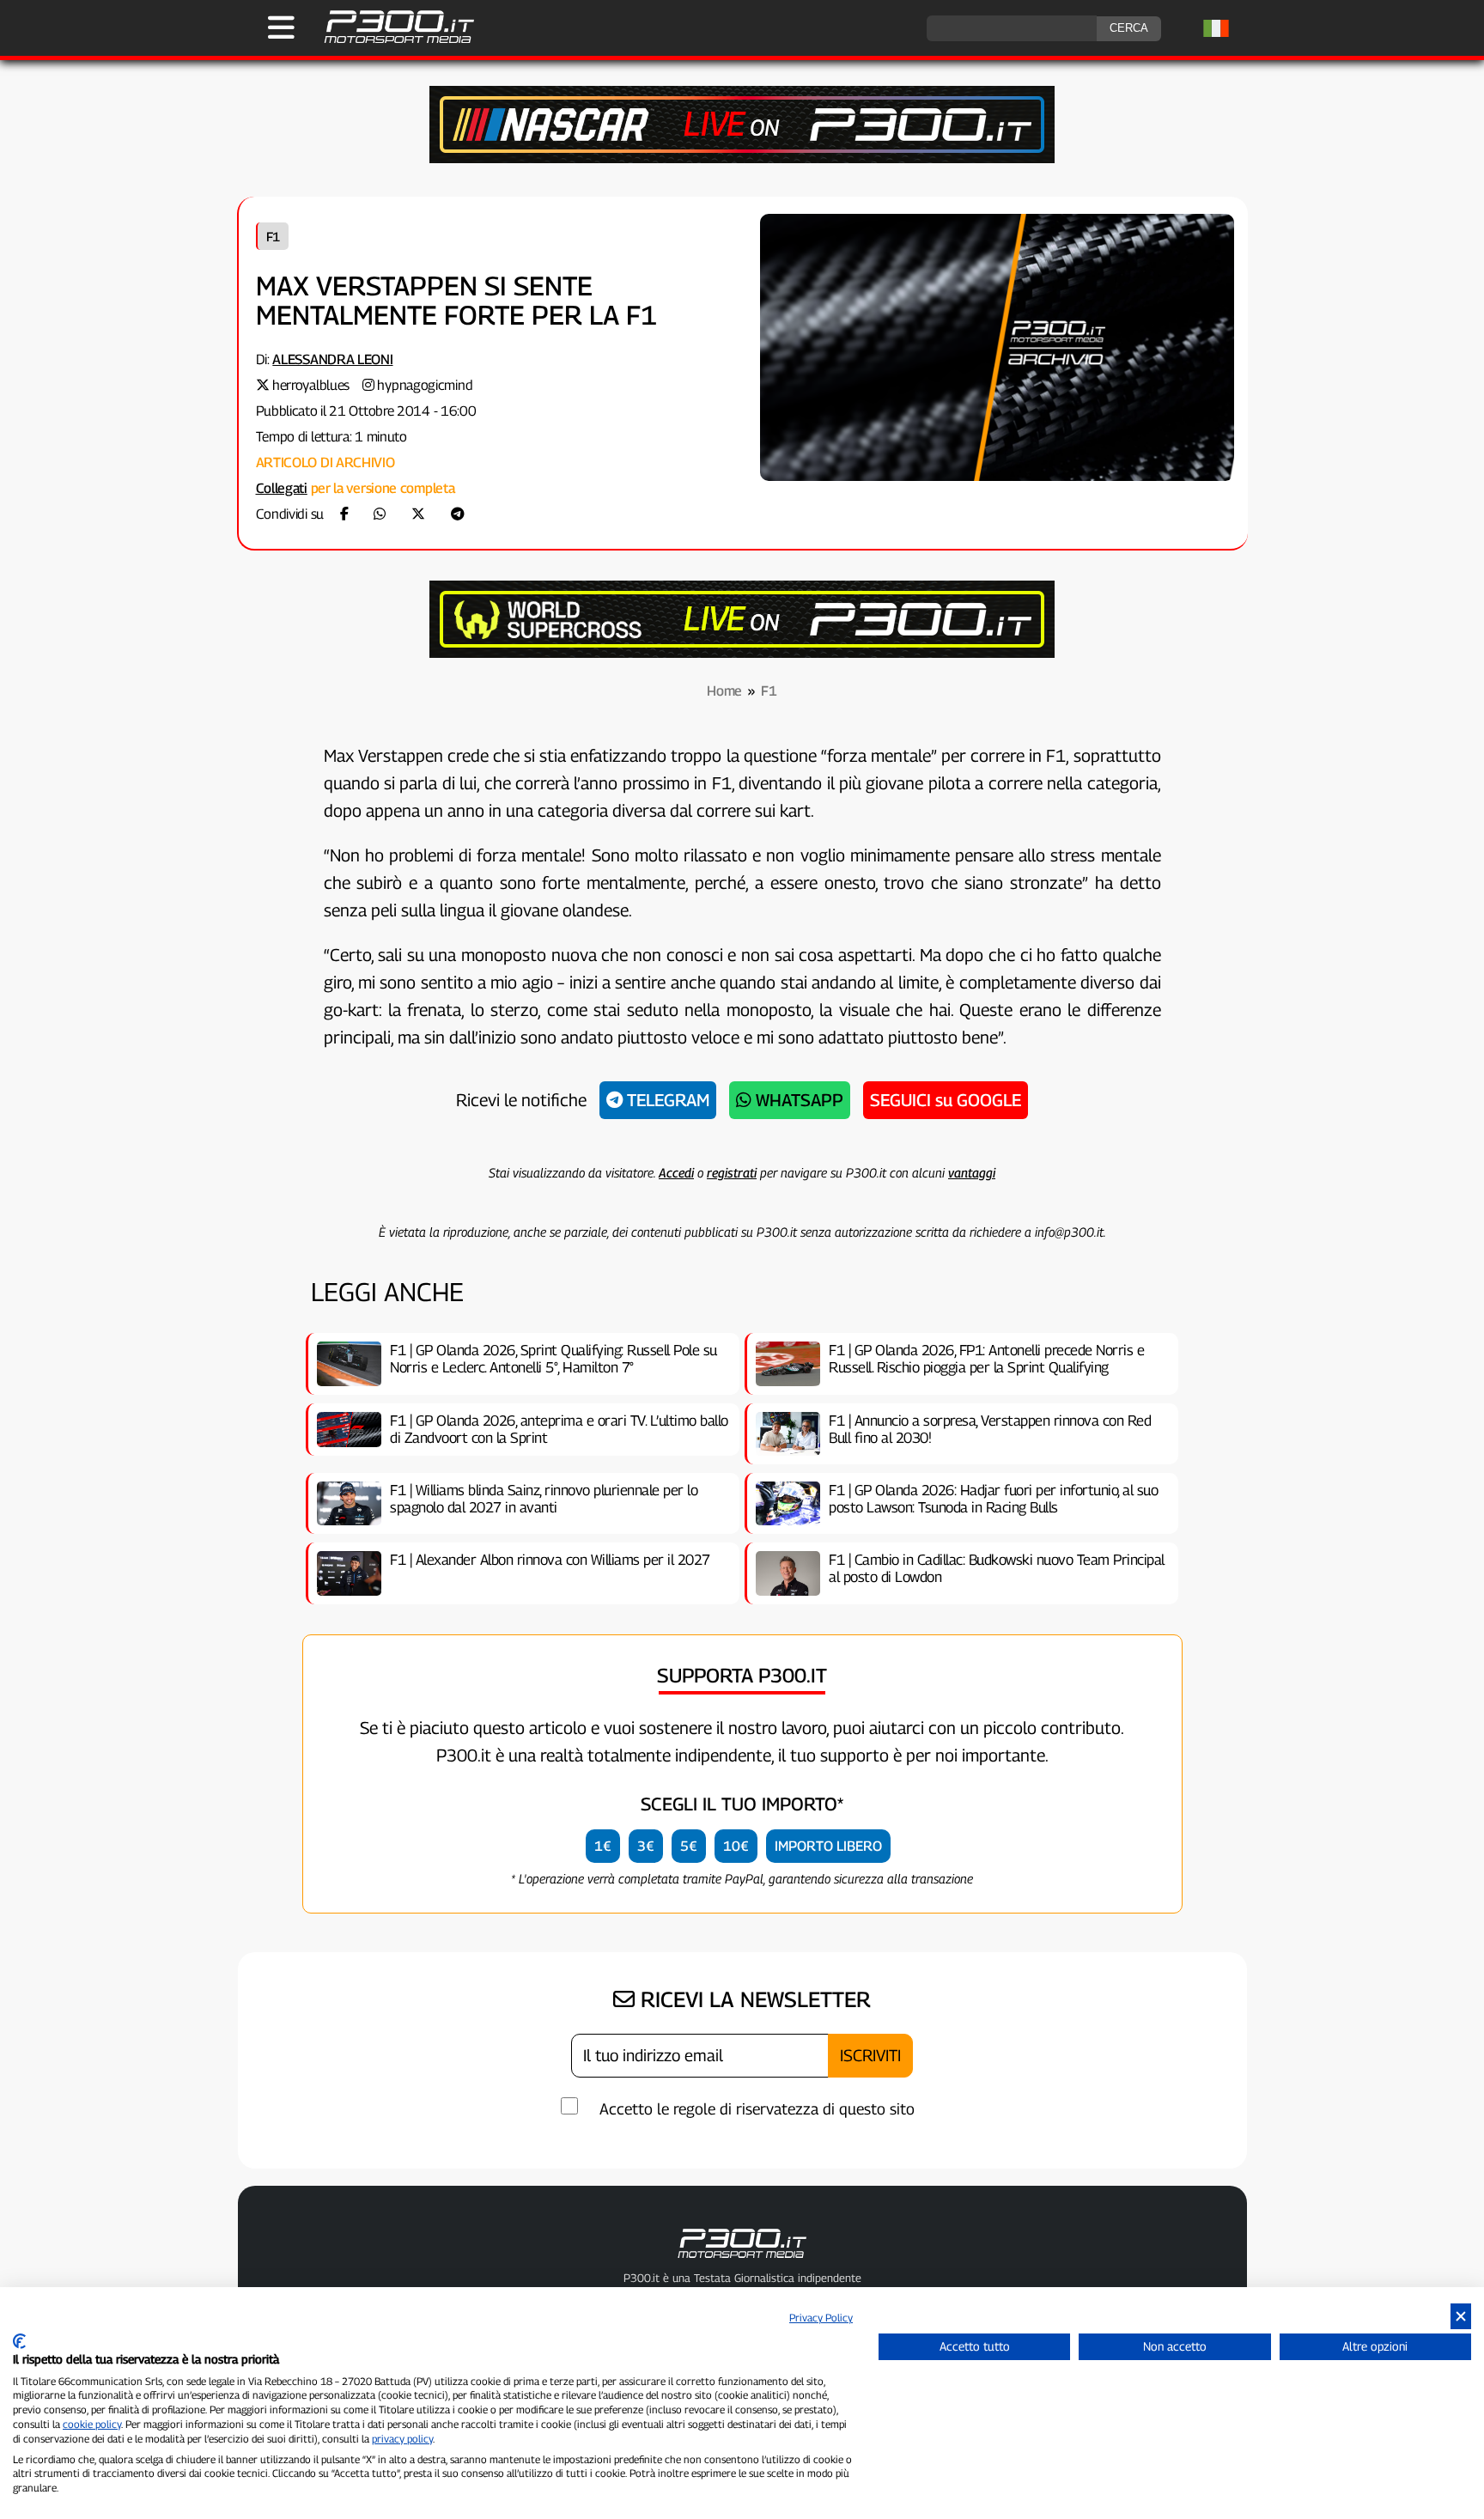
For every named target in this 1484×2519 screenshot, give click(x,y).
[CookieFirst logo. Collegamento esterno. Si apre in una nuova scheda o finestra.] (19, 2341)
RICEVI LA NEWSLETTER (753, 1999)
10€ (736, 1846)
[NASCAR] (742, 158)
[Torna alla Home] (742, 2261)
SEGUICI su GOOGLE (946, 1100)
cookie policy (92, 2424)
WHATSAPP (797, 1100)
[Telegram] (458, 514)
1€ (603, 1846)
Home (724, 691)
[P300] (742, 653)
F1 (273, 236)
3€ (646, 1846)
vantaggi (972, 1172)
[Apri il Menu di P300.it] (281, 27)
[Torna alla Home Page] (390, 41)
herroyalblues (311, 385)
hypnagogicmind (425, 385)
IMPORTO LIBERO (828, 1846)
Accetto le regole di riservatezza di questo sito (757, 2109)
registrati (732, 1172)
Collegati (282, 488)
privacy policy (402, 2439)
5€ (689, 1846)
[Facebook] (344, 514)
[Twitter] (418, 514)
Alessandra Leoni (332, 359)
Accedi (676, 1172)
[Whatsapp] (380, 514)
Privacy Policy (821, 2318)
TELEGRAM (666, 1100)
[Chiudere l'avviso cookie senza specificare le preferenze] (1461, 2317)
